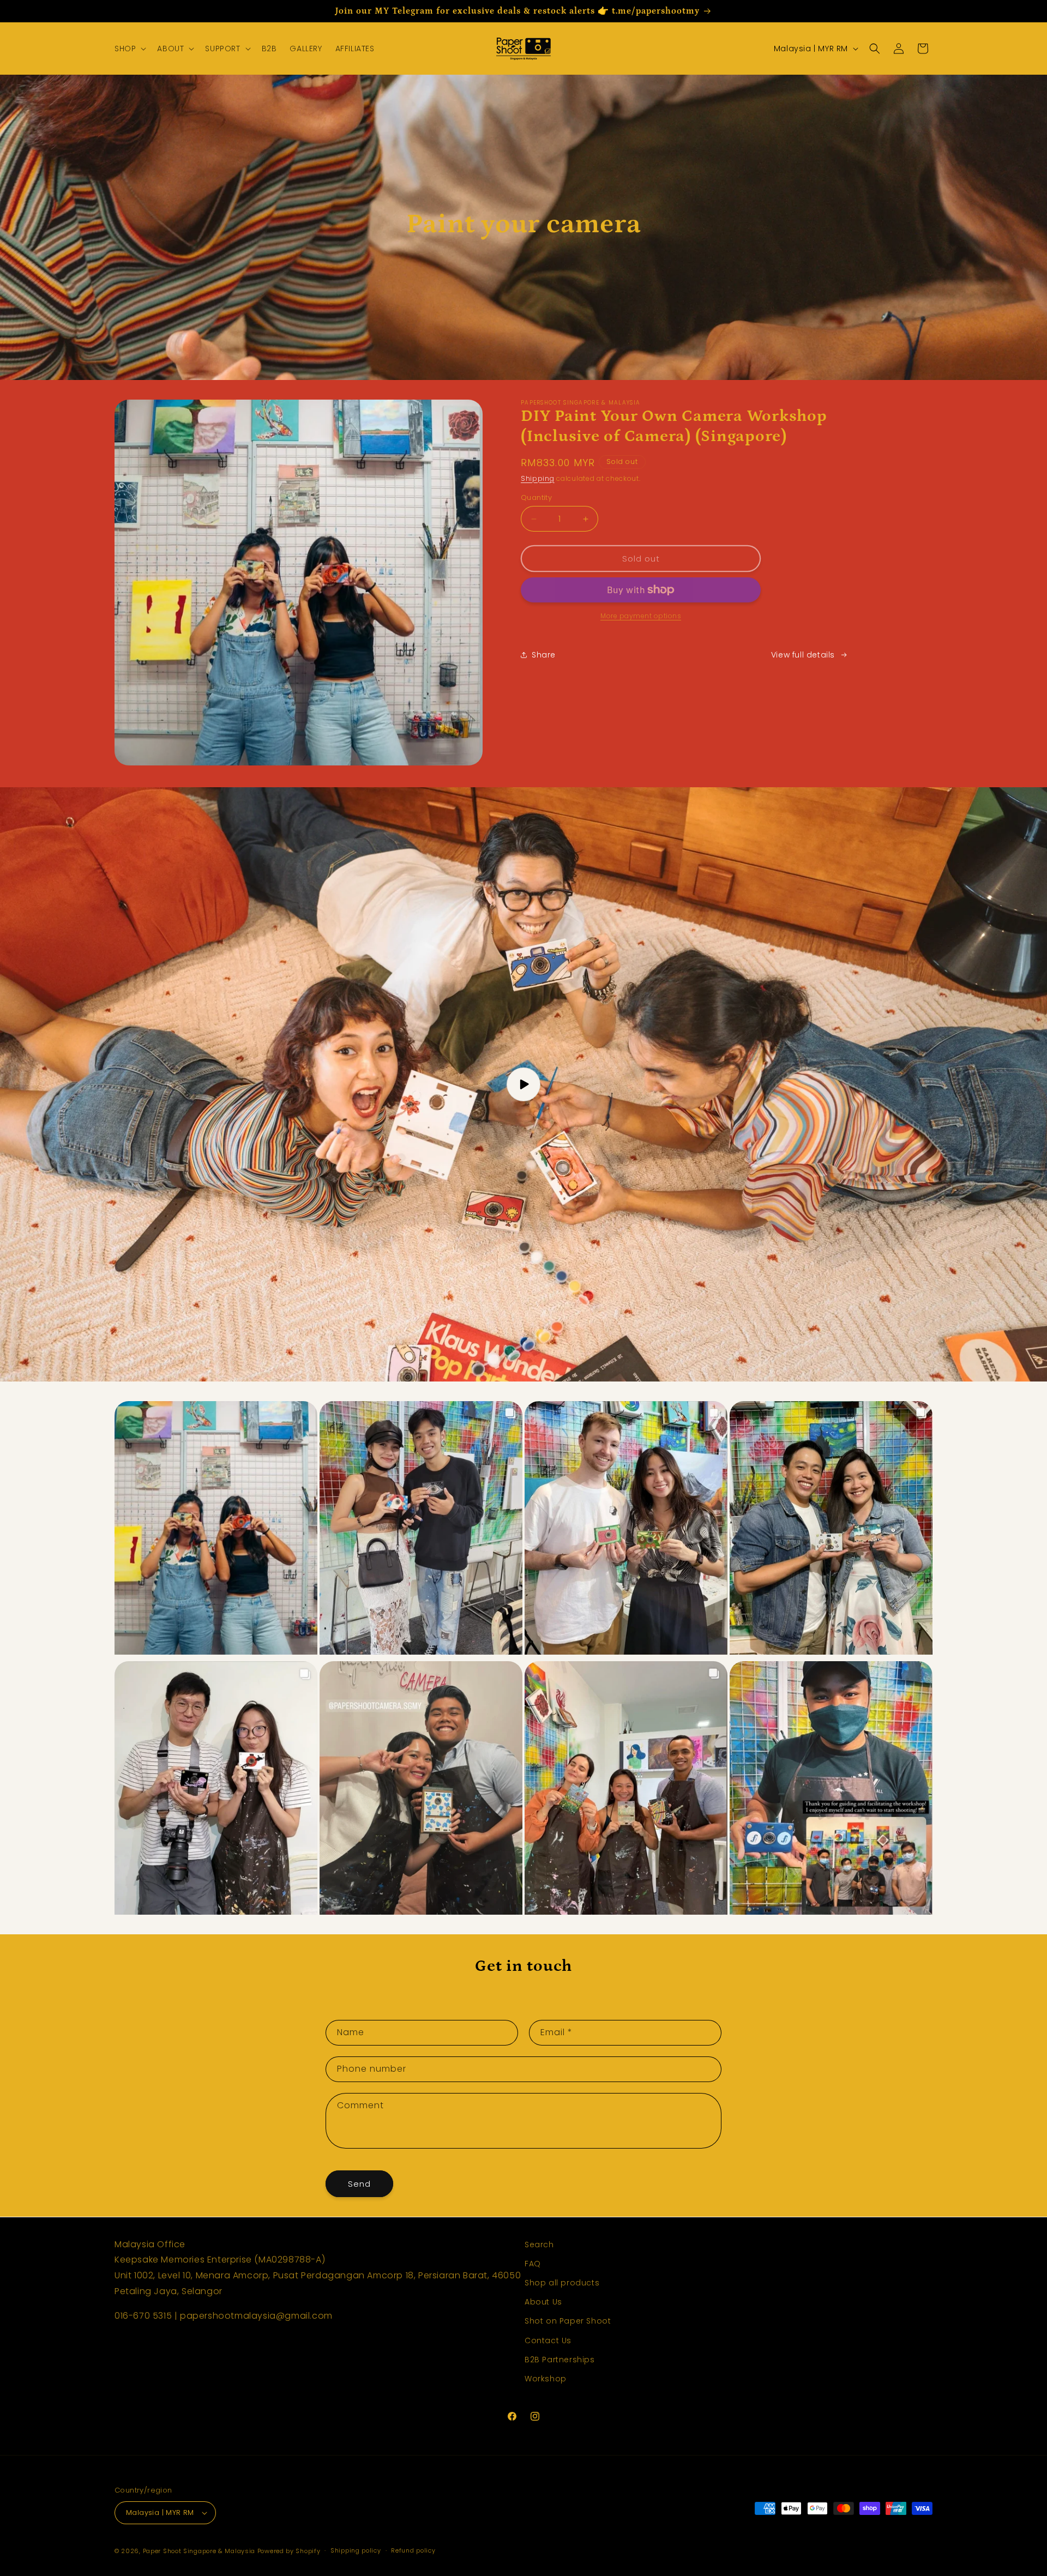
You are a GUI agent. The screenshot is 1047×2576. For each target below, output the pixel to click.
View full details (803, 655)
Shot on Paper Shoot (568, 2321)
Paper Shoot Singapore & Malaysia (199, 2551)
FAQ (533, 2264)
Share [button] (544, 655)
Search (539, 2245)
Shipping (538, 478)
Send (359, 2184)
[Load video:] (523, 1084)
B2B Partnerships (560, 2360)
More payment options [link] (641, 616)
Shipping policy (356, 2550)
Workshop (546, 2379)
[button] (129, 49)
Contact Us (548, 2340)
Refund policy (413, 2550)
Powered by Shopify (289, 2551)
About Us (543, 2302)
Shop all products (562, 2283)
